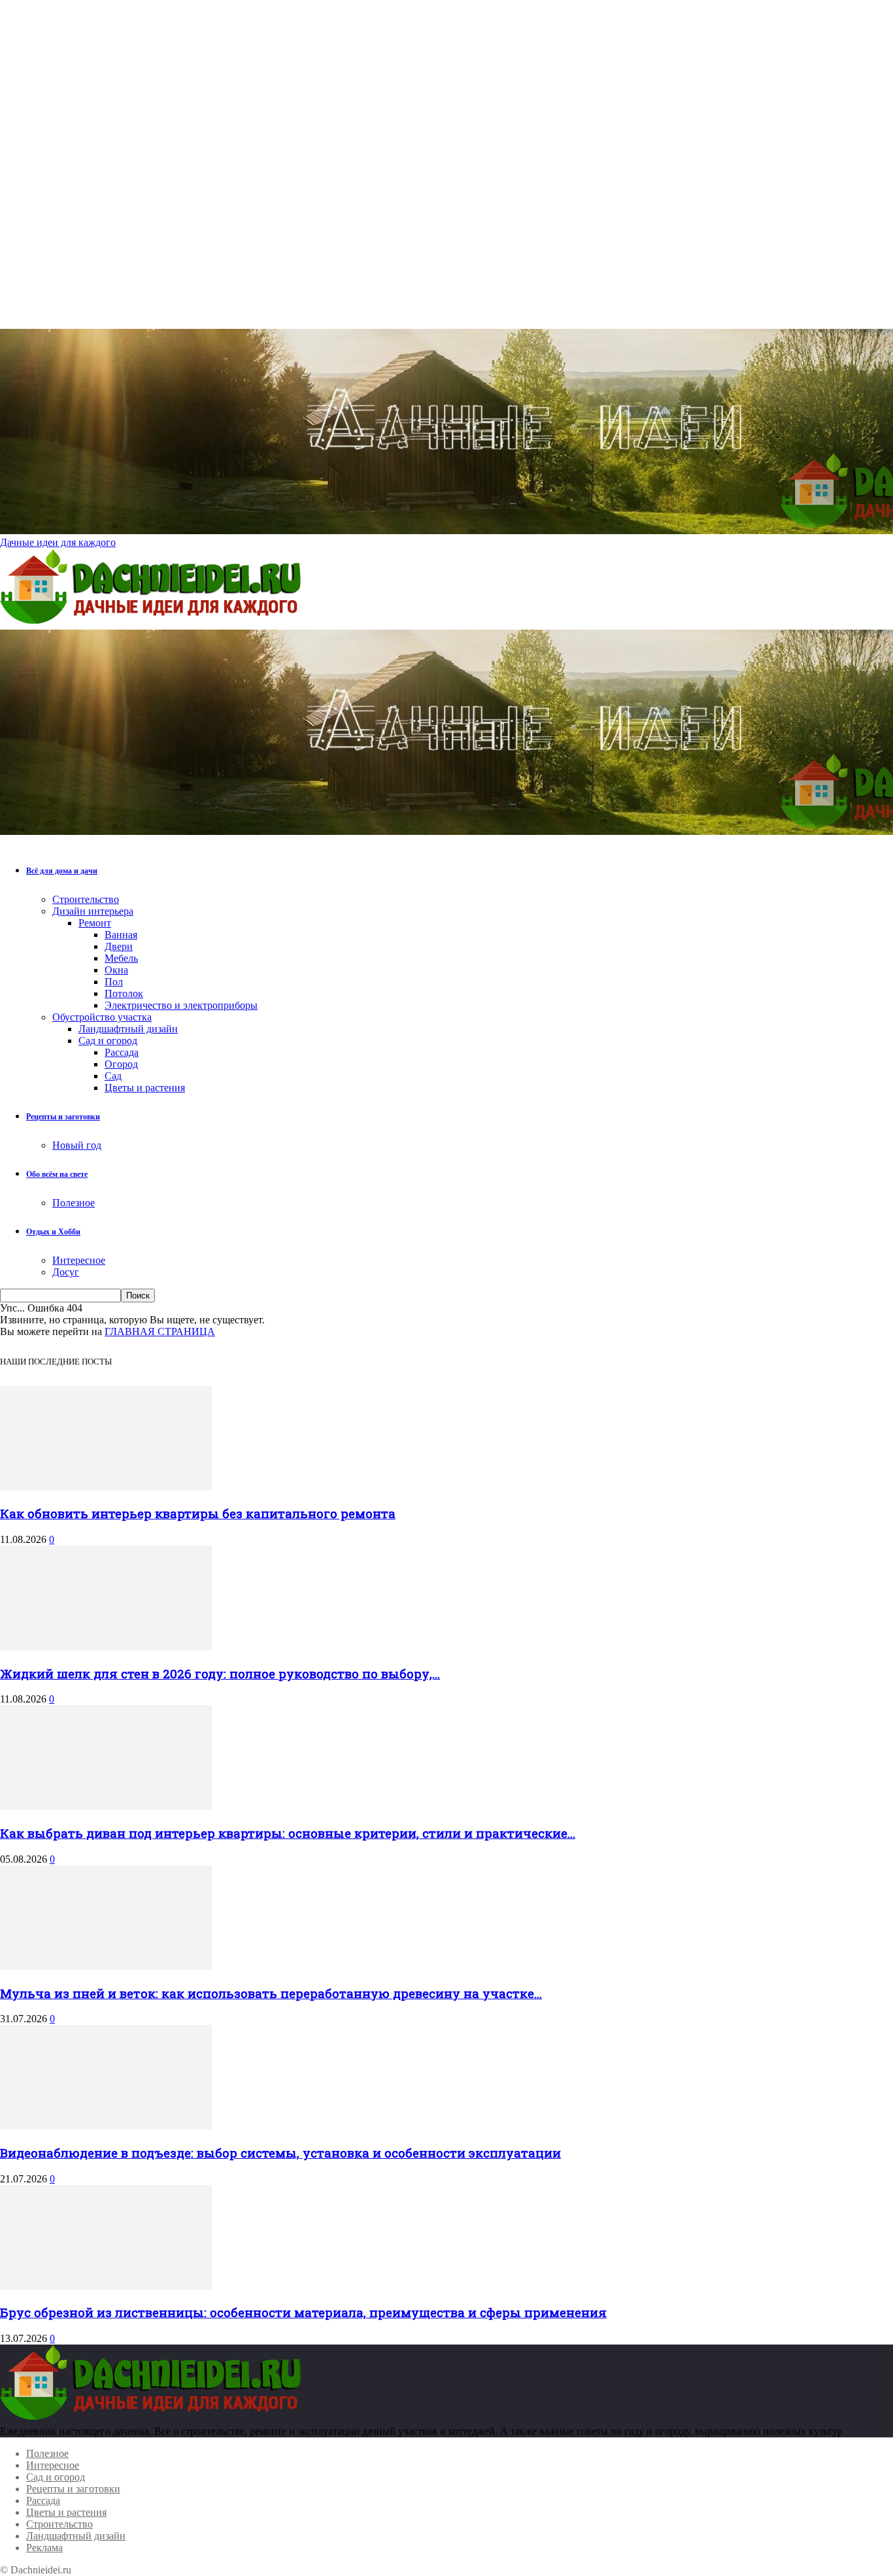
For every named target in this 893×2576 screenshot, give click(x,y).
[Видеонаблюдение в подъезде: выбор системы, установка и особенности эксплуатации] (106, 2126)
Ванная (121, 935)
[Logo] (154, 623)
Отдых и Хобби (53, 1232)
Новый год (77, 1145)
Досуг (66, 1272)
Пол (114, 982)
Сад (113, 1076)
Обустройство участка (102, 1017)
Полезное (74, 1203)
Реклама (44, 2548)
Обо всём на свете (57, 1174)
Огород (121, 1064)
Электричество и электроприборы (181, 1005)
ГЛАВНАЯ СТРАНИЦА (160, 1331)
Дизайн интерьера (93, 911)
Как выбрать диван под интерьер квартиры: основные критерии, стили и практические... (288, 1833)
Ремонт (95, 923)
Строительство (86, 899)
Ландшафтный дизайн (128, 1029)
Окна (116, 970)
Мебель (121, 958)
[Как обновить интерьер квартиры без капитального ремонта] (106, 1487)
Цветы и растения (145, 1088)
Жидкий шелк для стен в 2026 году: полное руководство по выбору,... (220, 1673)
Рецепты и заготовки (63, 1117)
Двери (119, 946)
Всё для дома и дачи (62, 871)
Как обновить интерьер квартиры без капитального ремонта (198, 1513)
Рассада (122, 1052)
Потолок (124, 993)
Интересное (79, 1260)
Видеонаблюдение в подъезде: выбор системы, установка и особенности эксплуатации (280, 2153)
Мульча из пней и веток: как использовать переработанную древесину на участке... (271, 1993)
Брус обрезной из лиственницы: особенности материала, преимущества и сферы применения (303, 2312)
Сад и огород (108, 1041)
